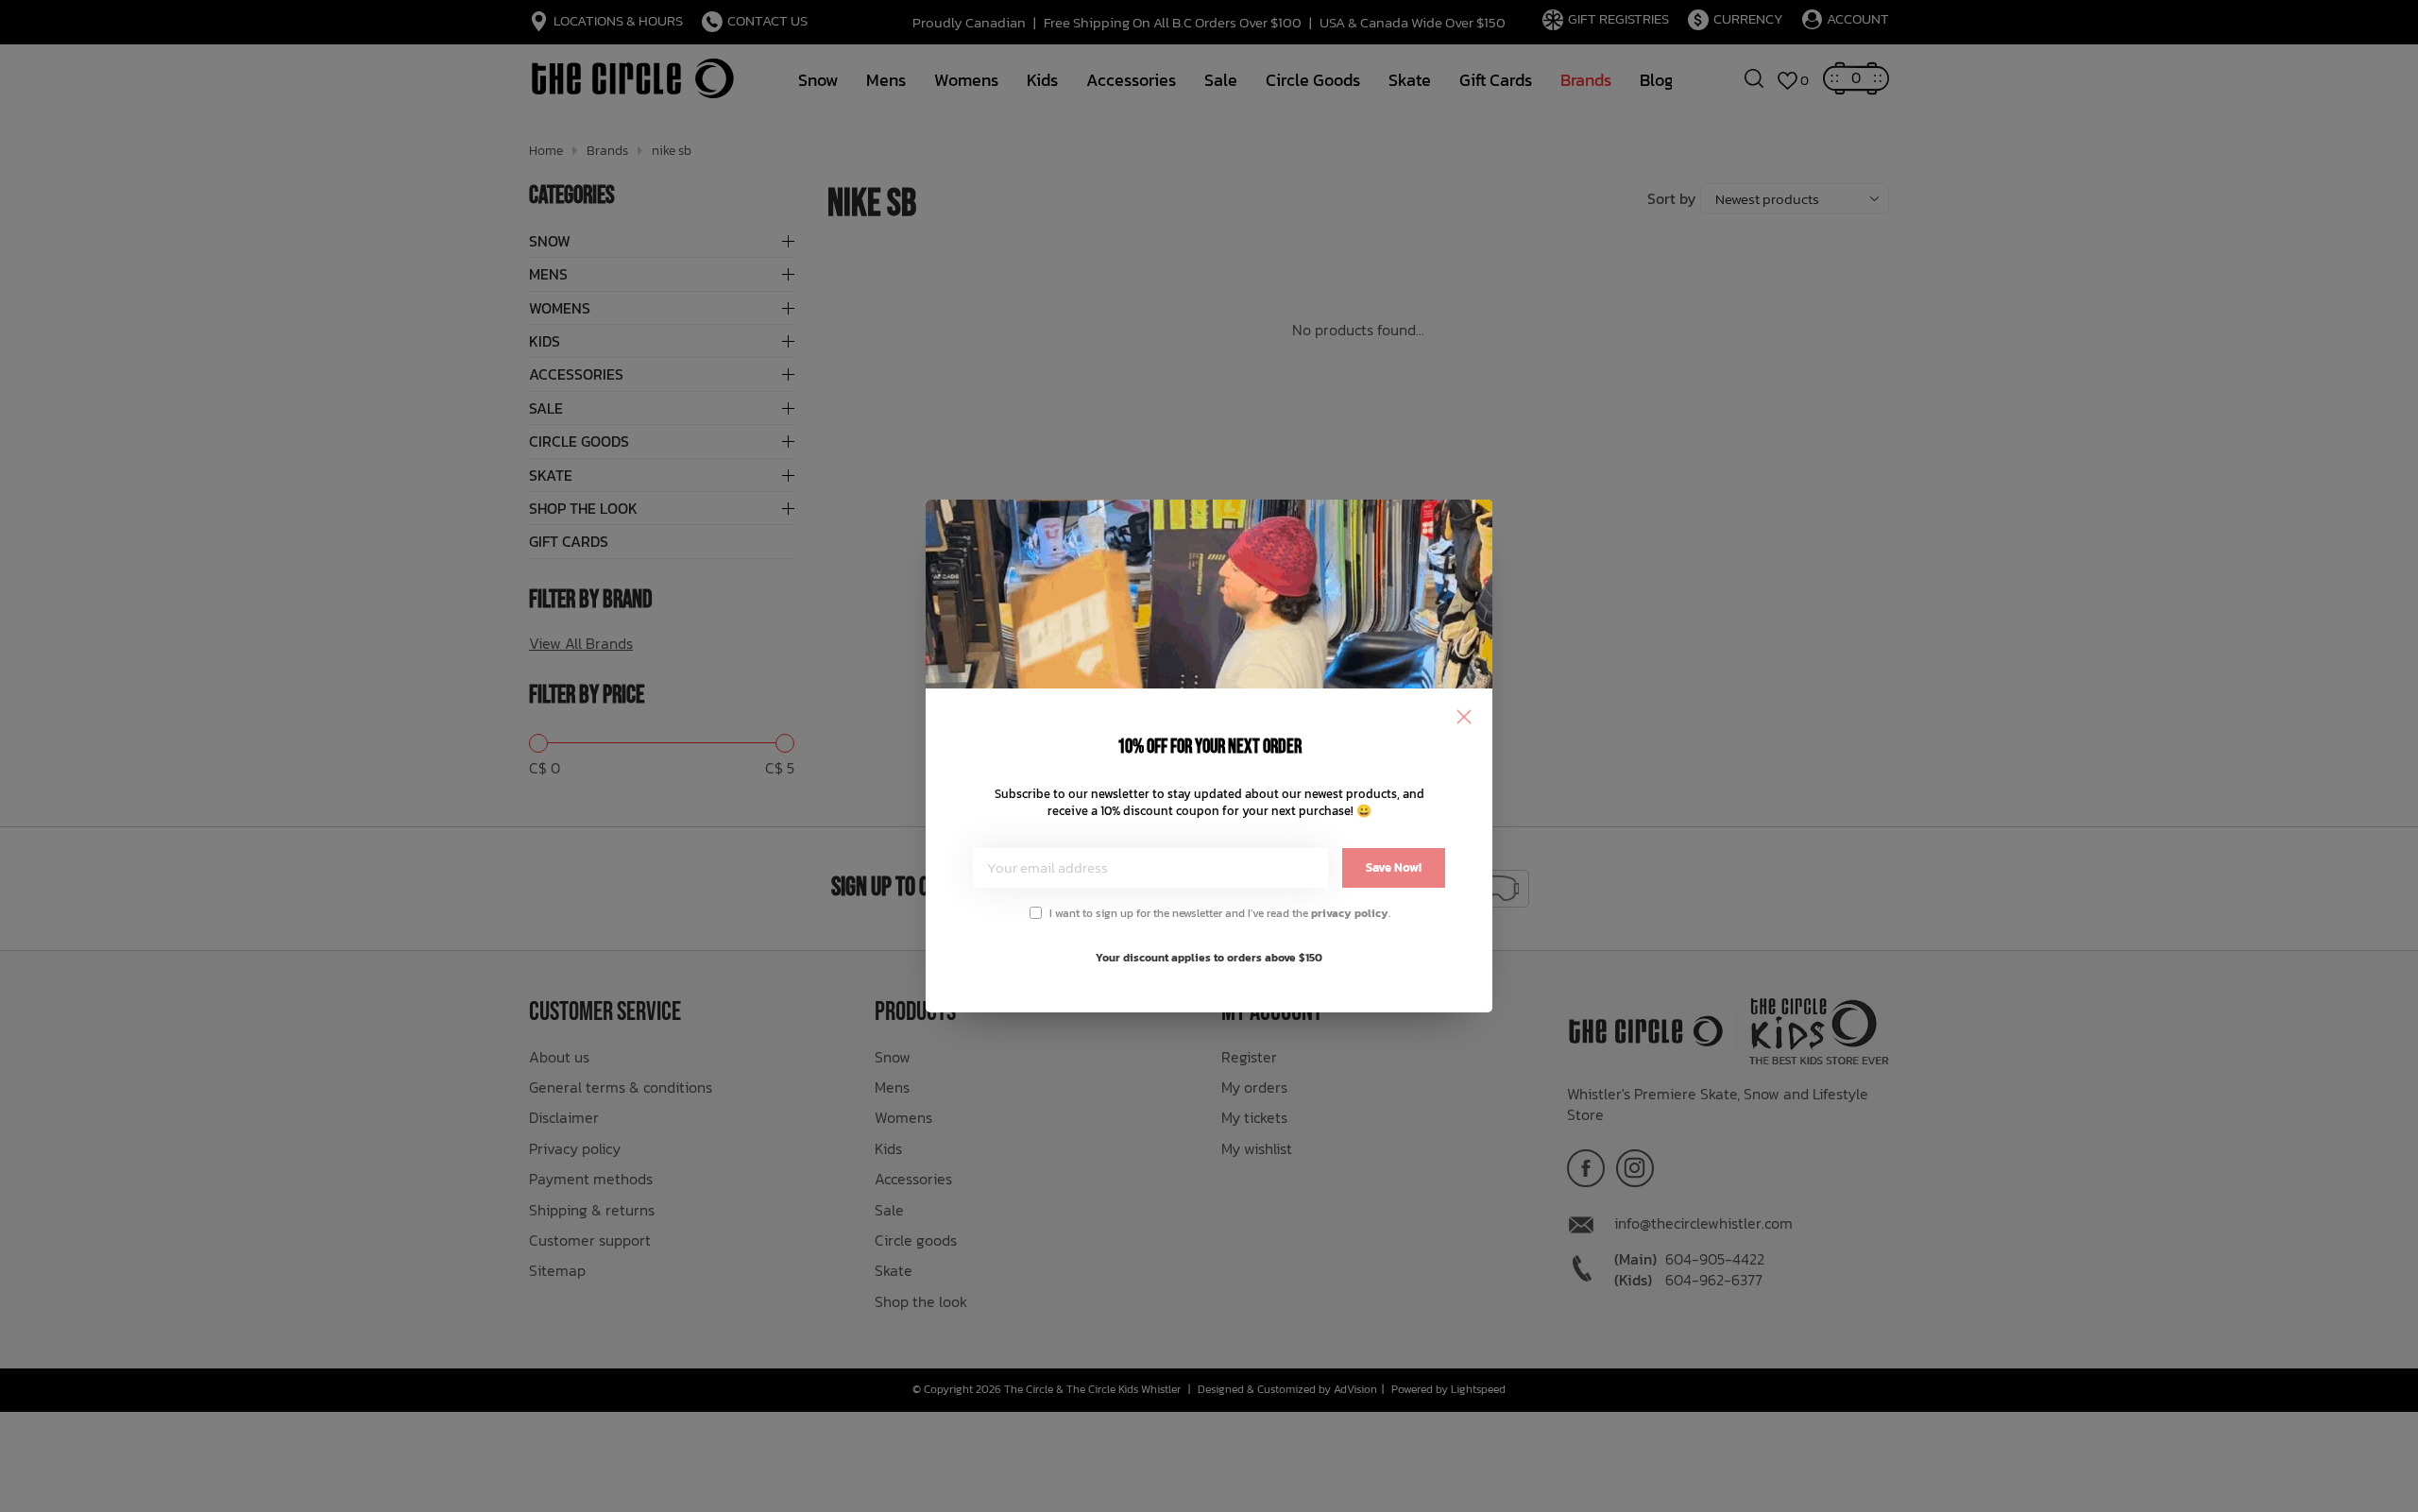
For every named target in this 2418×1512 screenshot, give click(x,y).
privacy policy (1350, 913)
